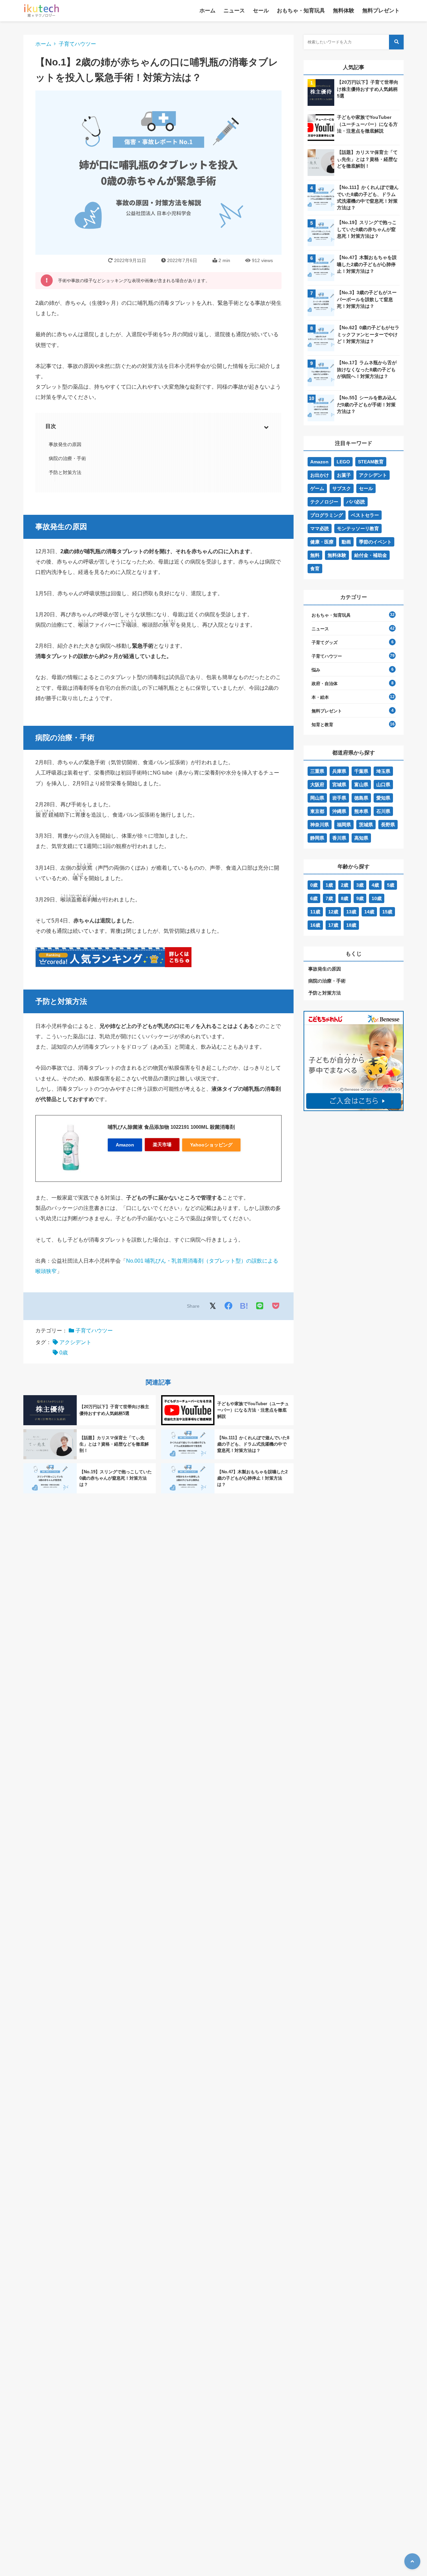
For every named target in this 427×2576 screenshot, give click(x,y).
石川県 (383, 811)
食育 (315, 569)
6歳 (314, 898)
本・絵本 (320, 697)
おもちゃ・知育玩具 (301, 11)
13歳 (351, 912)
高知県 (361, 838)
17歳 (333, 925)
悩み (316, 670)
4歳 (375, 885)
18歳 (351, 925)
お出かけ (320, 475)
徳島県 (361, 798)
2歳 (345, 885)
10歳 (377, 898)
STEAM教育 (371, 462)
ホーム (207, 11)
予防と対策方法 (65, 472)
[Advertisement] (354, 1177)
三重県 (317, 771)
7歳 (329, 898)
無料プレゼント (381, 11)
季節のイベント (375, 542)
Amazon (125, 1145)
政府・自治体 (325, 684)
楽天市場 (162, 1144)
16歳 (315, 925)
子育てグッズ (325, 642)
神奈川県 (320, 825)
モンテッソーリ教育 (358, 528)
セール (261, 11)
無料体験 (344, 11)
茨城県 (366, 825)
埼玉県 (383, 771)
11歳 (315, 912)
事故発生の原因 (65, 444)
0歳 (64, 1353)
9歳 (360, 898)
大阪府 (317, 785)
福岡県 (344, 825)
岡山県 (317, 798)
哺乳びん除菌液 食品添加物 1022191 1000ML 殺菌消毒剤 (171, 1127)
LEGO (343, 462)
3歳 (360, 885)
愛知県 (383, 798)
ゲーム (317, 488)
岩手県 (339, 798)
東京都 (317, 811)
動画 (346, 542)
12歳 (333, 912)
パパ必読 (356, 502)
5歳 (391, 885)
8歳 (345, 898)
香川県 (339, 838)
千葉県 (361, 771)
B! (244, 1306)
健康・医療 (322, 542)
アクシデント (75, 1342)
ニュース (234, 11)
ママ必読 (320, 528)
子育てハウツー (77, 44)
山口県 (383, 785)
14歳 (369, 912)
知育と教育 (322, 725)
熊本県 (361, 811)
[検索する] (396, 42)
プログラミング (327, 515)
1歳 (329, 885)
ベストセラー (365, 515)
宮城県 (339, 785)
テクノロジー (324, 502)
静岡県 (317, 838)
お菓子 (344, 475)
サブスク (342, 488)
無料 (315, 555)
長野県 (388, 825)
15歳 (387, 912)
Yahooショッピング (211, 1145)
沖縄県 (339, 811)
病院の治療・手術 (67, 458)
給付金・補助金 (371, 555)
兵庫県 (339, 771)
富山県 (361, 785)
